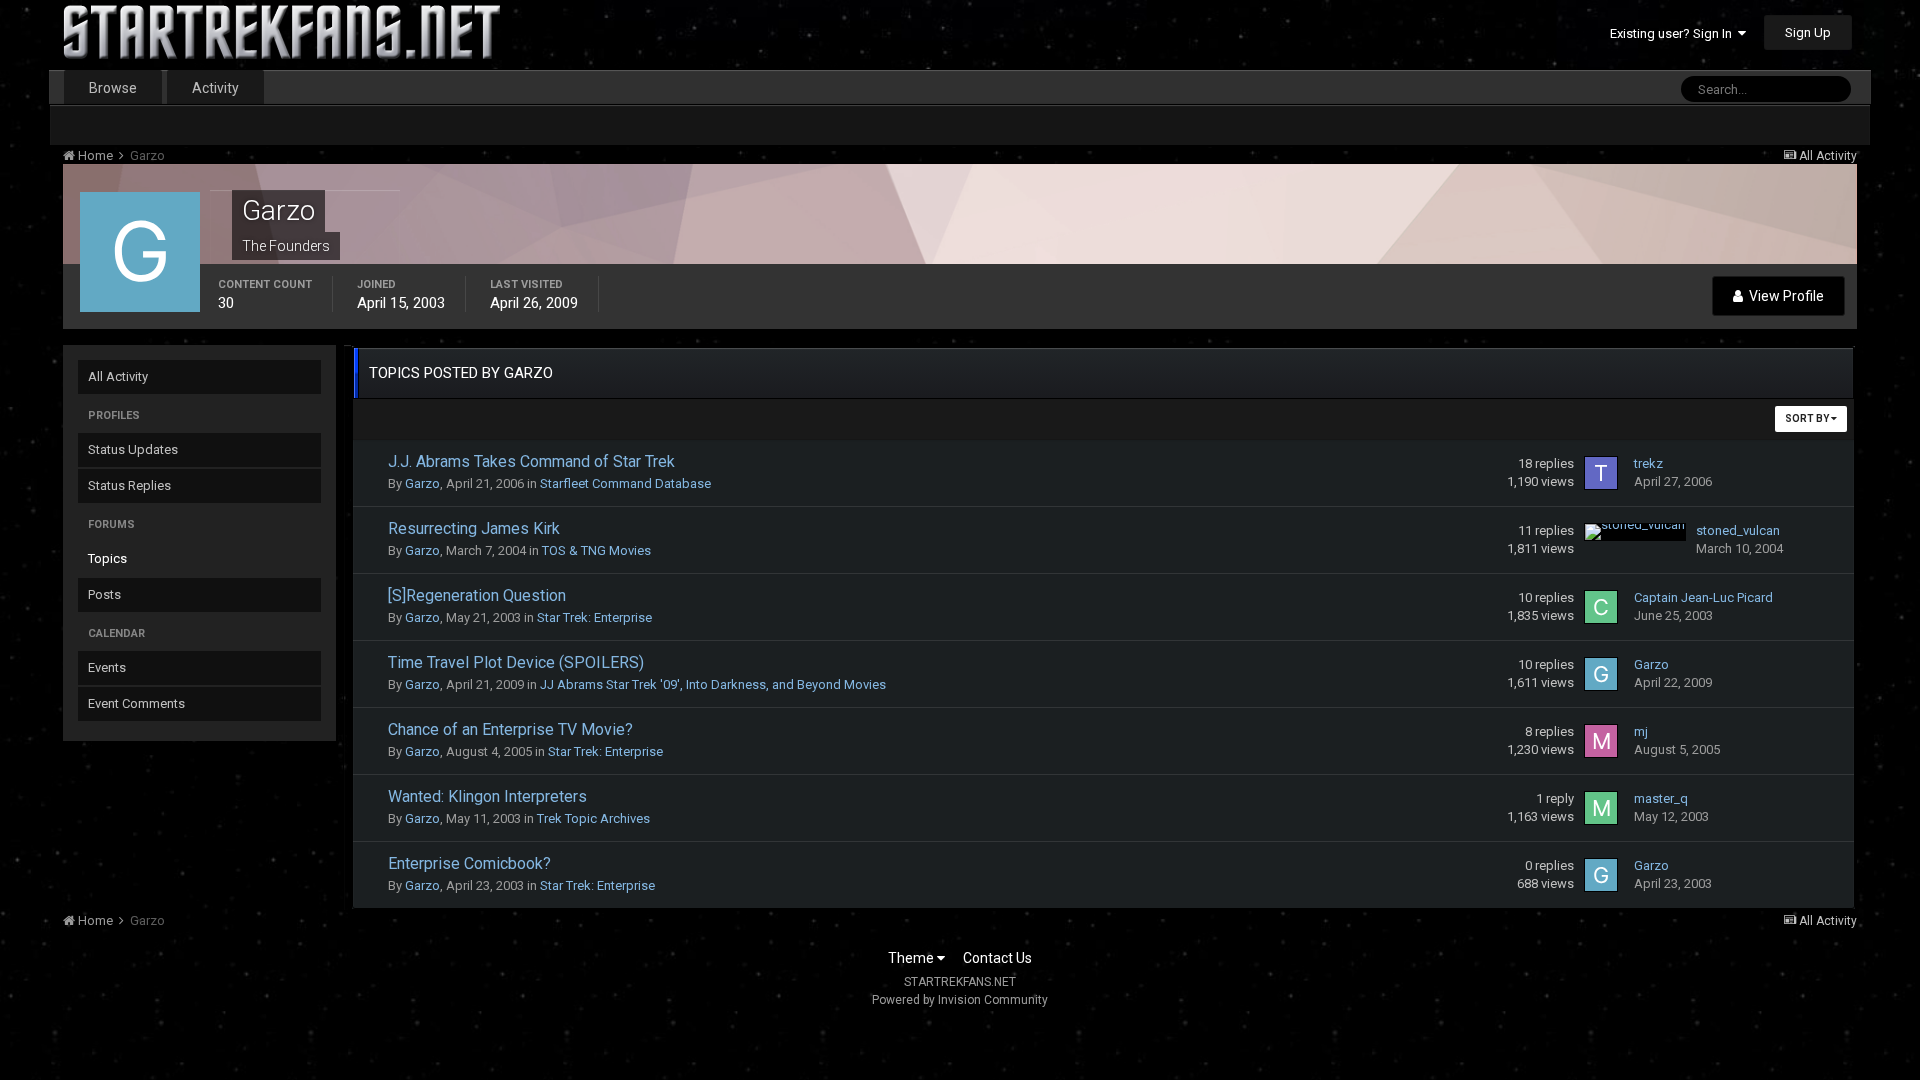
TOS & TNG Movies (596, 550)
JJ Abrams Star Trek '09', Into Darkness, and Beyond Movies (713, 684)
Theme (912, 958)
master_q (1661, 798)
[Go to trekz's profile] (1601, 473)
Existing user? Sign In (1674, 33)
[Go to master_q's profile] (1601, 808)
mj (1641, 731)
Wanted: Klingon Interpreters (487, 796)
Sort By (1808, 418)
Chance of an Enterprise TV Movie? (510, 729)
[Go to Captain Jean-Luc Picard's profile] (1601, 607)
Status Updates (133, 449)
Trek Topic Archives (593, 818)
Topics (107, 558)
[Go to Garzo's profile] (1601, 674)
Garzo (422, 483)
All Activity (118, 376)
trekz (1648, 463)
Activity (215, 88)
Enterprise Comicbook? (469, 863)
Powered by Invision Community (960, 1000)
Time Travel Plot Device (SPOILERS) (516, 662)
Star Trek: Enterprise (594, 617)
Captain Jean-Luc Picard (1703, 597)
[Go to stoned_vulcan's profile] (1635, 532)
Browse (113, 88)
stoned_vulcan (1738, 530)
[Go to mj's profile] (1601, 741)
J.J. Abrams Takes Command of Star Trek (531, 461)
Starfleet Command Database (625, 483)
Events (107, 667)
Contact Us (997, 958)
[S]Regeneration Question (477, 595)
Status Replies (129, 485)
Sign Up (1808, 32)
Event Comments (136, 703)
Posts (104, 594)
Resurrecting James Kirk (474, 528)
